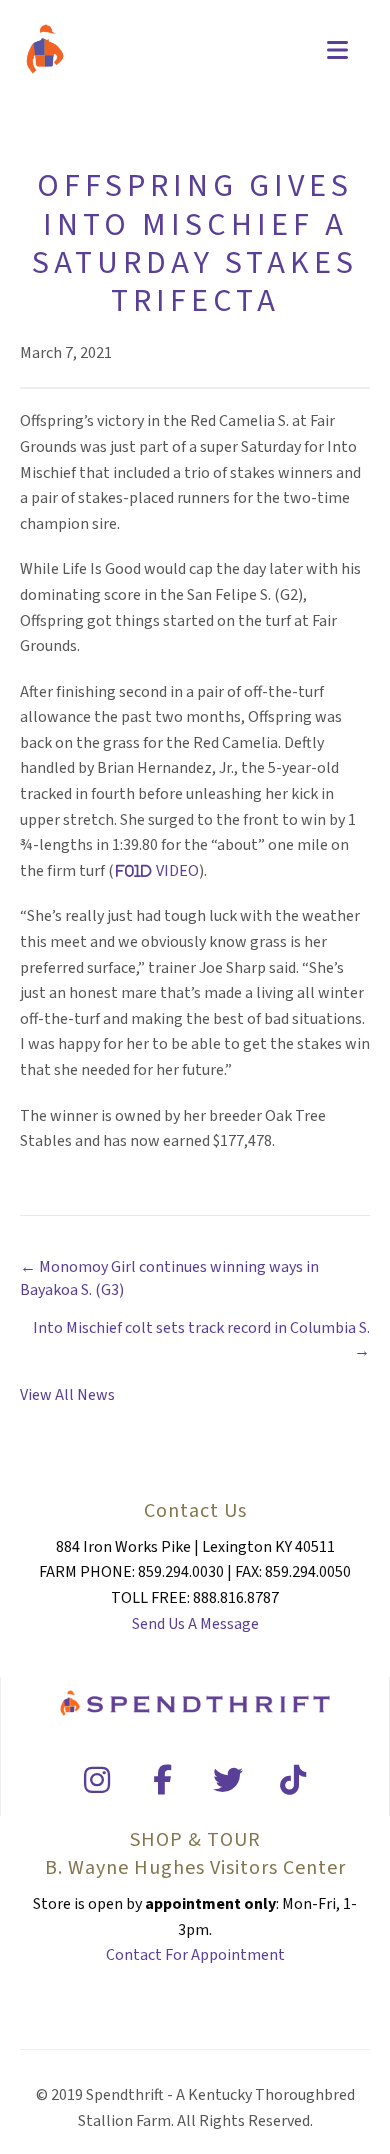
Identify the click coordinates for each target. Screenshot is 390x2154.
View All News (67, 1395)
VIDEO (177, 871)
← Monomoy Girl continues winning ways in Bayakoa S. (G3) (169, 1278)
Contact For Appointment (195, 1955)
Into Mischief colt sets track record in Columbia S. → (201, 1339)
